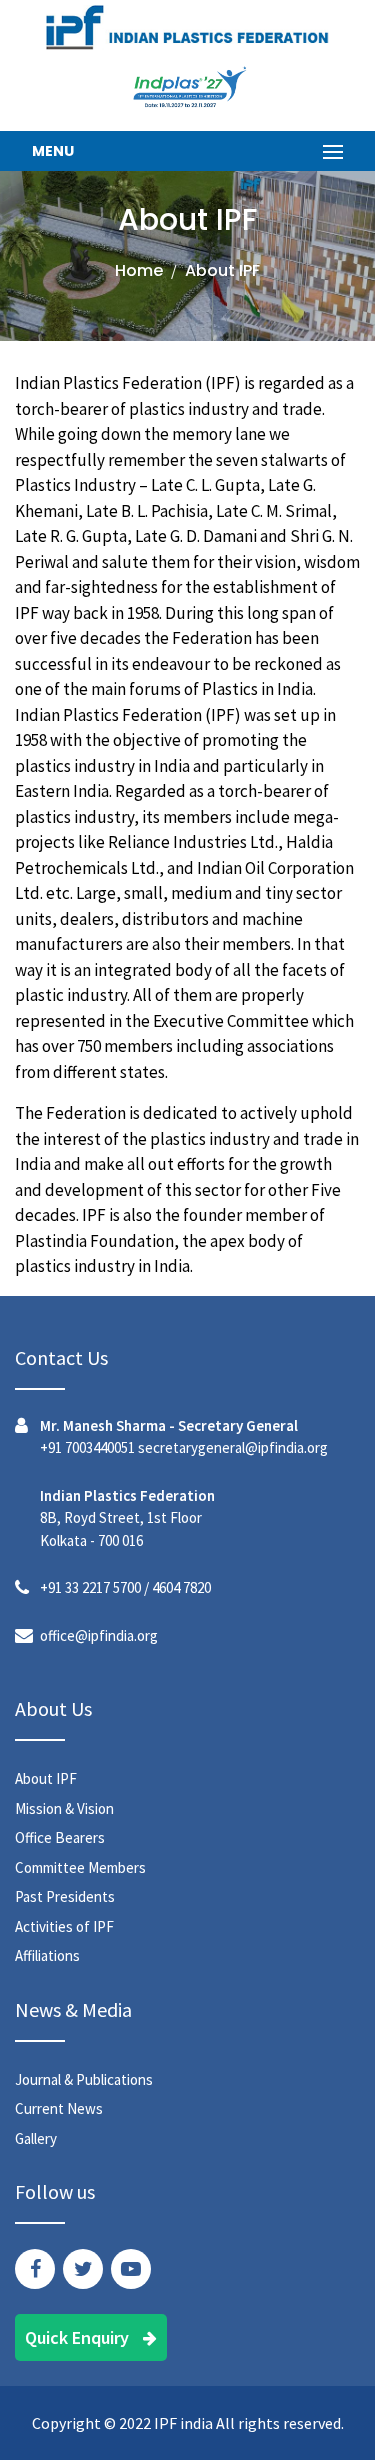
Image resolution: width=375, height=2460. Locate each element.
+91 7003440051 (87, 1447)
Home (139, 270)
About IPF (46, 1778)
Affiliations (47, 1955)
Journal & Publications (84, 2079)
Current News (59, 2108)
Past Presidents (65, 1896)
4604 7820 (181, 1587)
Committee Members (80, 1867)
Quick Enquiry (79, 2337)
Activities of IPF (64, 1926)
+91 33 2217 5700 (90, 1587)
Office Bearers (60, 1837)
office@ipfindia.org (99, 1635)
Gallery (36, 2138)
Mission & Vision (64, 1808)
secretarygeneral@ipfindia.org (233, 1447)
